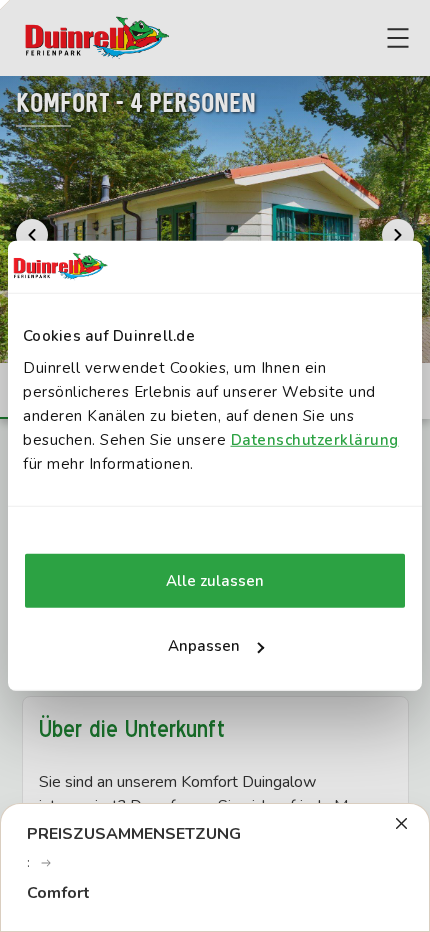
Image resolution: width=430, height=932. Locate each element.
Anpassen (204, 646)
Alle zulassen (215, 581)
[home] (97, 38)
